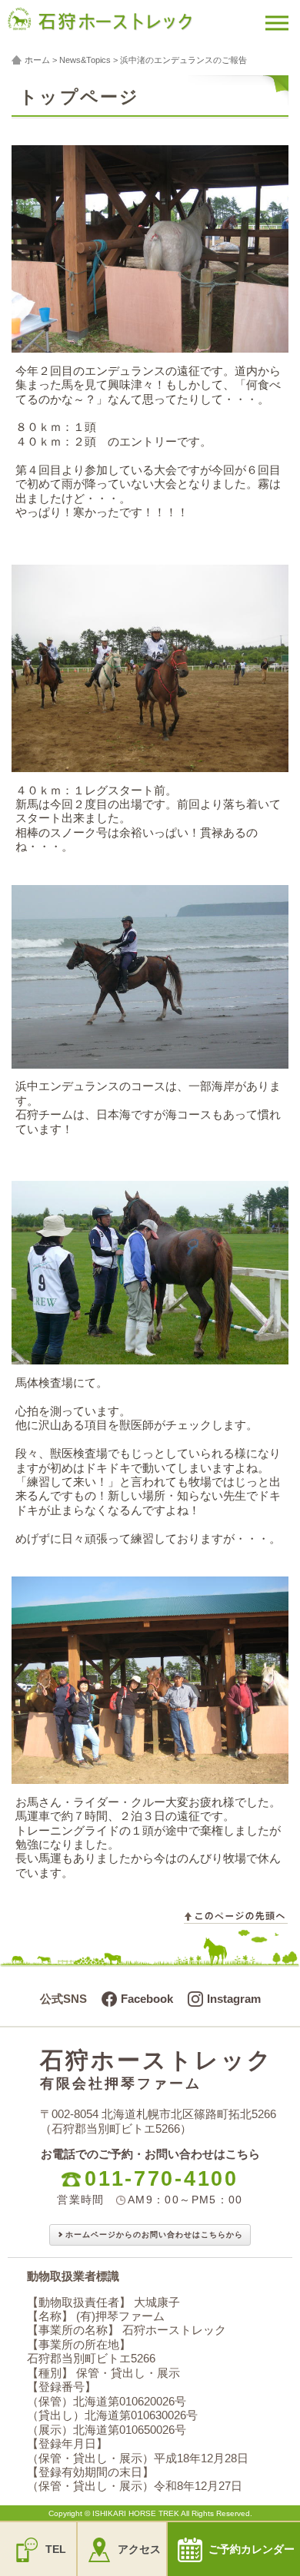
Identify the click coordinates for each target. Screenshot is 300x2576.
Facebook (147, 1999)
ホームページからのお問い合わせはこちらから (154, 2235)
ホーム (37, 60)
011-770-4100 (161, 2179)
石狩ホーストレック (157, 2069)
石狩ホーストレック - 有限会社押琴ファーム (121, 28)
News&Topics (85, 60)
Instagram (234, 1999)
